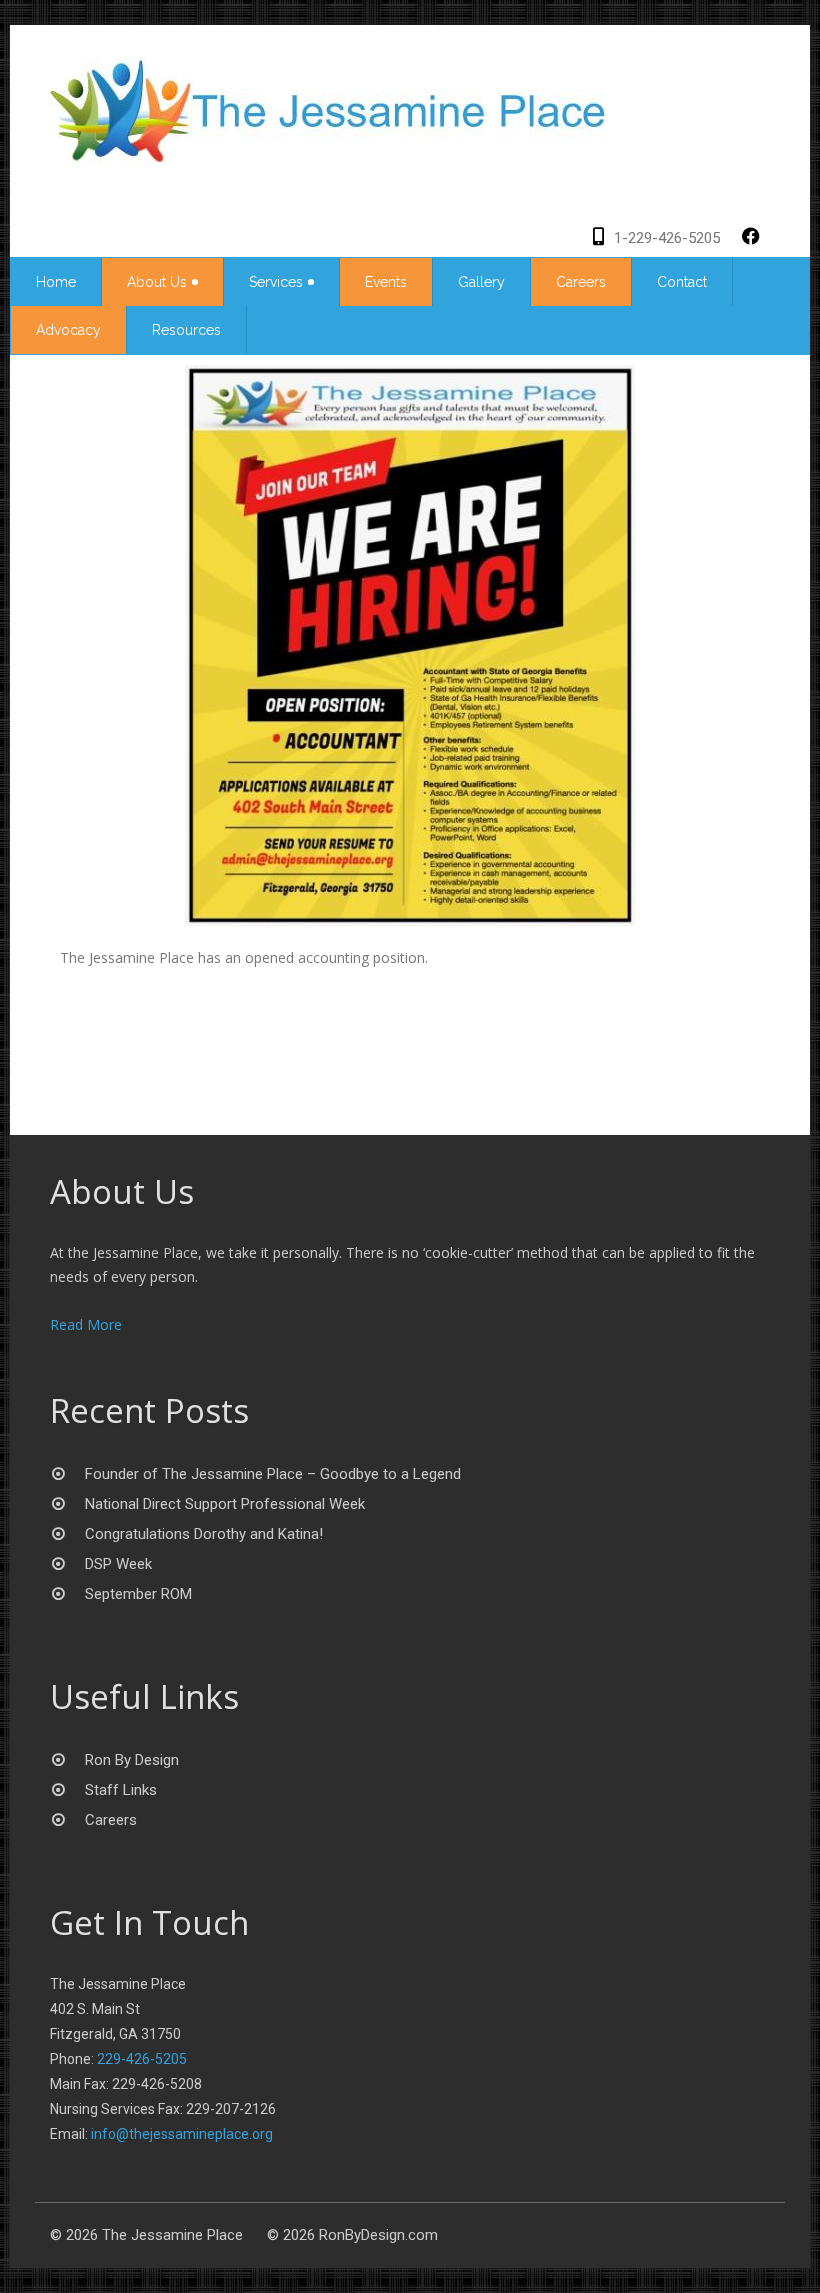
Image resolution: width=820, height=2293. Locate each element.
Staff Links (121, 1790)
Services (276, 282)
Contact (682, 282)
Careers (581, 282)
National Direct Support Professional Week (225, 1504)
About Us (157, 282)
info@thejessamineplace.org (182, 2134)
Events (386, 282)
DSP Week (118, 1564)
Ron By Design (132, 1760)
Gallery (481, 282)
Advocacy (68, 330)
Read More (86, 1324)
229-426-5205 (142, 2059)
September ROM (138, 1594)
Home (56, 282)
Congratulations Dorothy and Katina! (204, 1534)
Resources (186, 330)
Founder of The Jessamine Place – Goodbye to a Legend (273, 1474)
